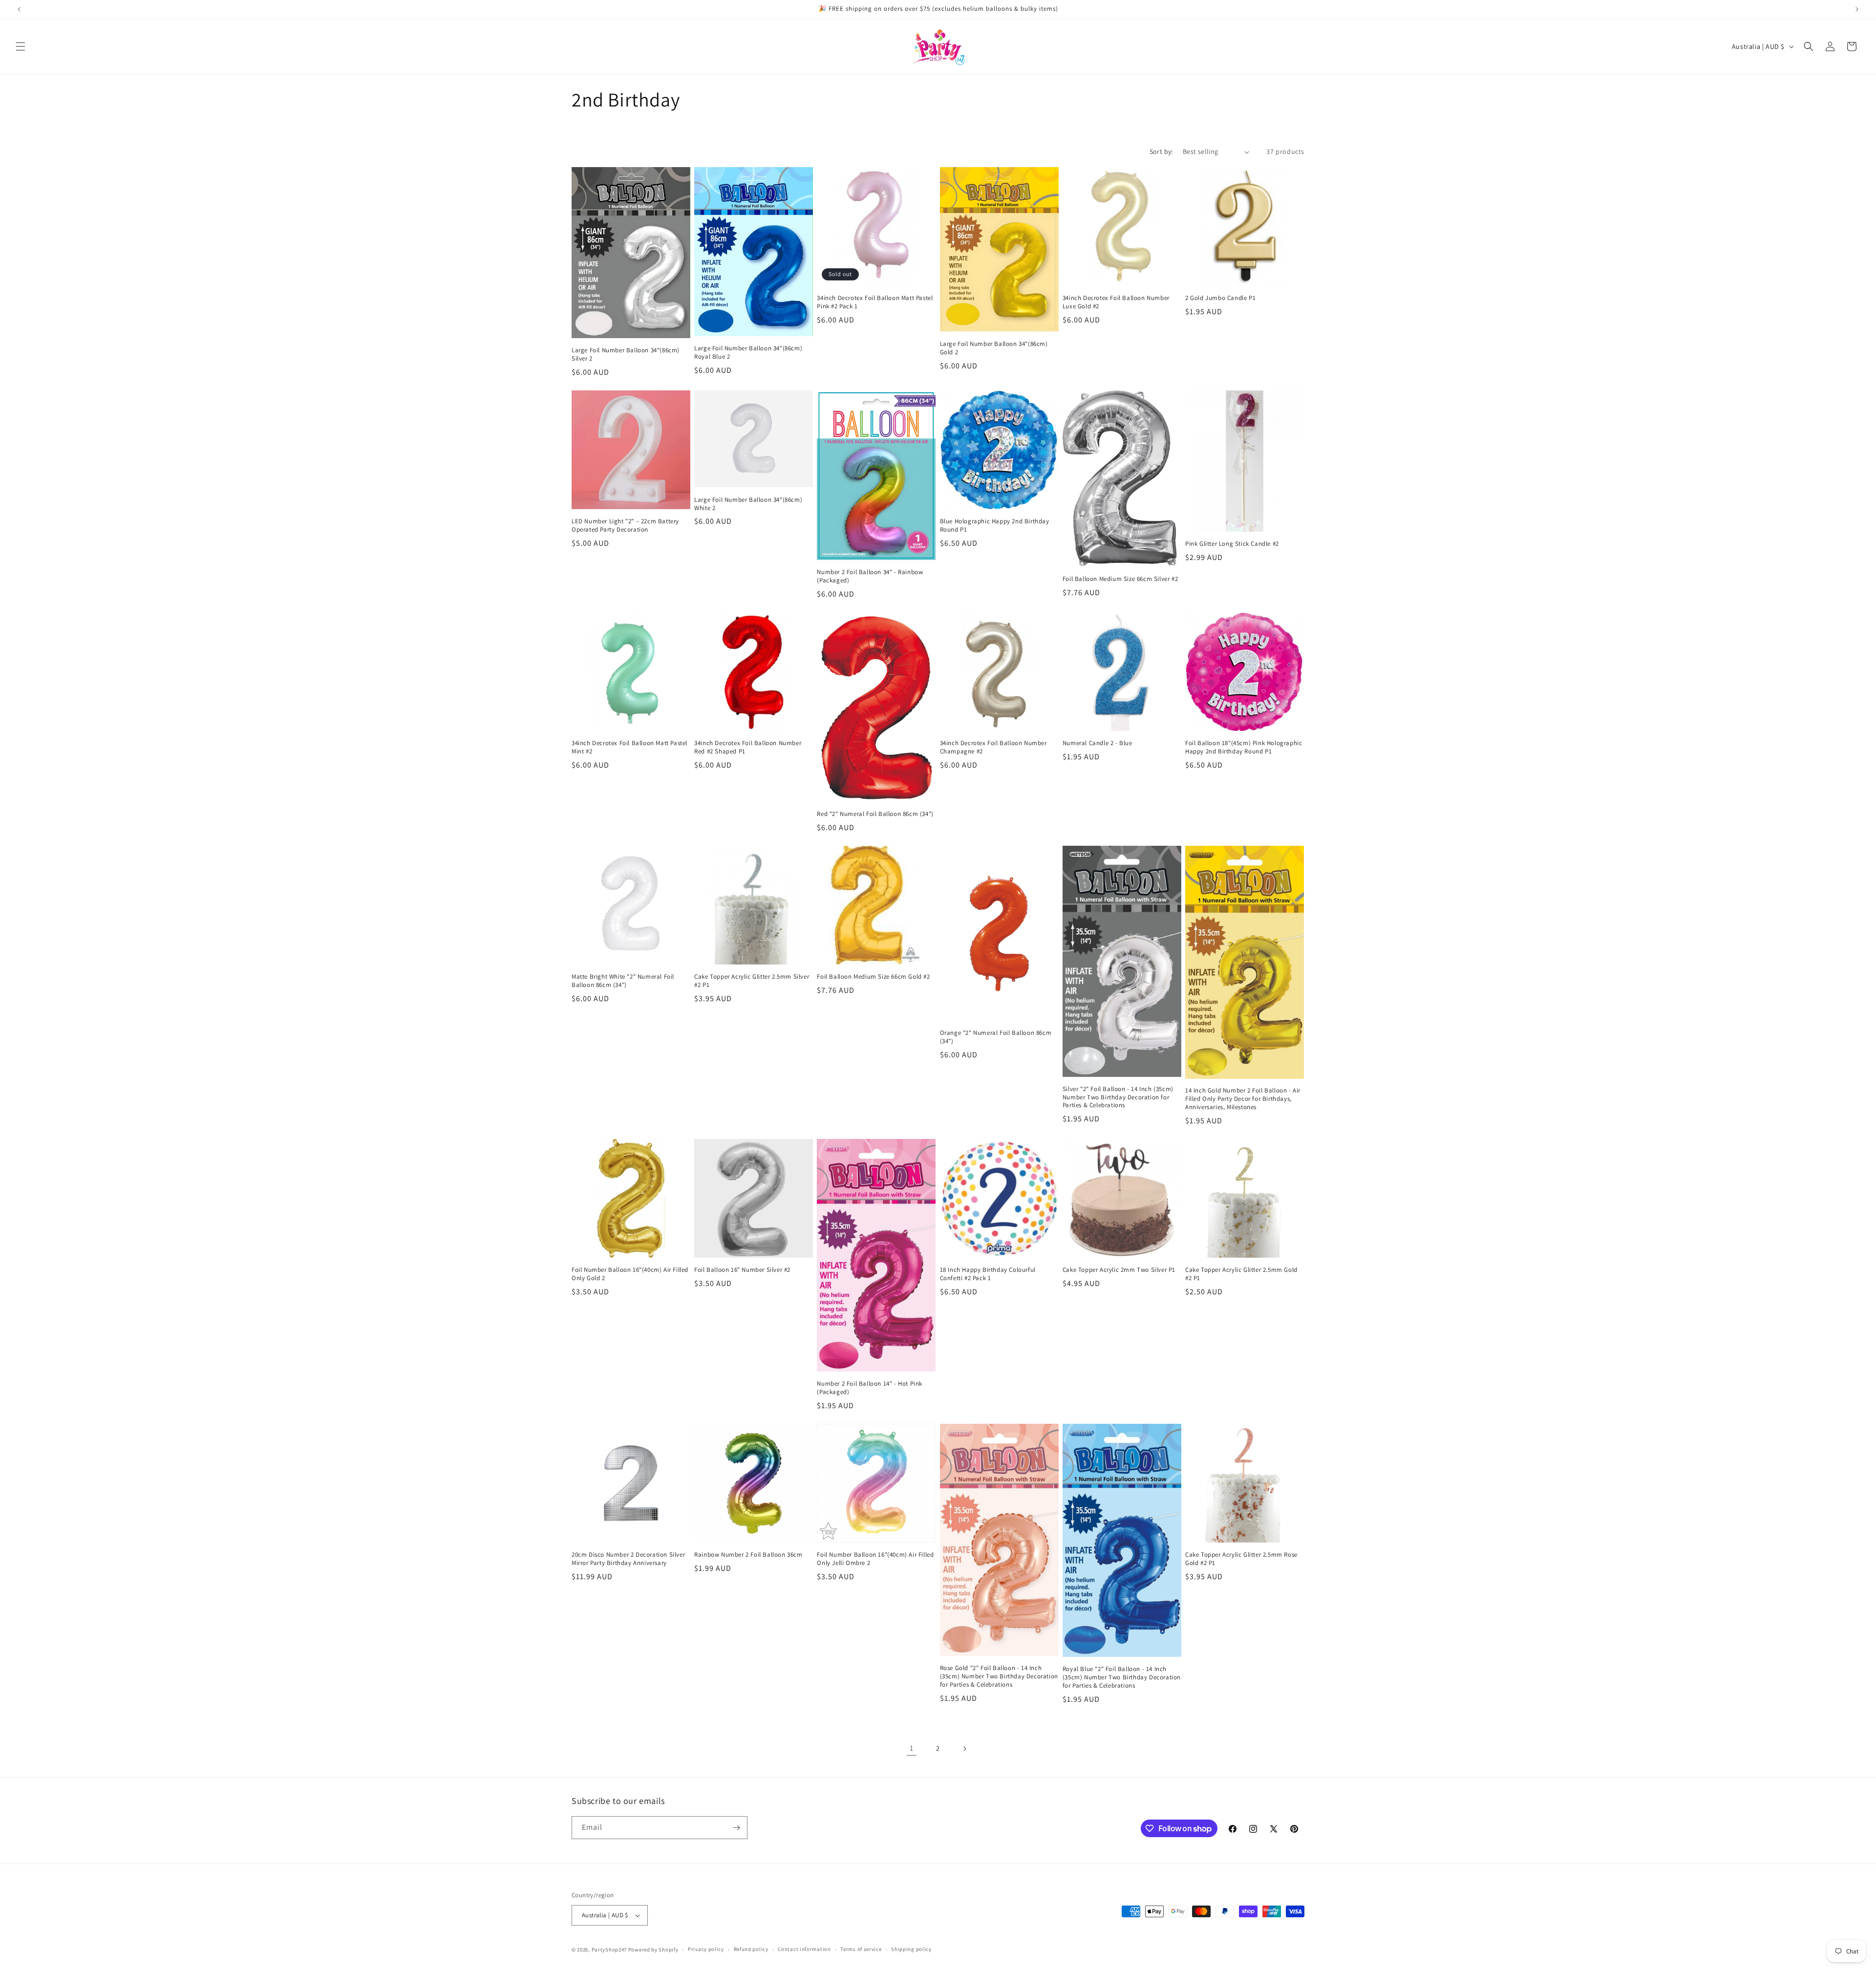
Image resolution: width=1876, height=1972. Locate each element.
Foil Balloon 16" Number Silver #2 (742, 1270)
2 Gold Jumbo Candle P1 (1220, 298)
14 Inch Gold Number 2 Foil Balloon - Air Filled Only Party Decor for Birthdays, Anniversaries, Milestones (1243, 1099)
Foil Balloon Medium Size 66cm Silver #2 (1120, 579)
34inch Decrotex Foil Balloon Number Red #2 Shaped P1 (748, 747)
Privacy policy (706, 1949)
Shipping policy (911, 1949)
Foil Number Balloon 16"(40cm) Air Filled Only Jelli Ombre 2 (875, 1559)
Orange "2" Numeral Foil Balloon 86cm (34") (996, 1037)
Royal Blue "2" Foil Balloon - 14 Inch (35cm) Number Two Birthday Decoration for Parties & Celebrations (1122, 1677)
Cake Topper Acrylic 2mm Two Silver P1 (1119, 1270)
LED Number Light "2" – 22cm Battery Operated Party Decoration (625, 525)
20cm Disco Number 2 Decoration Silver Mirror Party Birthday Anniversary (628, 1559)
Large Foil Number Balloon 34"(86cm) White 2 (748, 504)
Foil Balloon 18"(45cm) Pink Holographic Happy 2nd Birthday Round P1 (1244, 747)
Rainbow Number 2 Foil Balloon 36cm (748, 1555)
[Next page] (964, 1749)
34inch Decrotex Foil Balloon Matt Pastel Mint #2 (629, 747)
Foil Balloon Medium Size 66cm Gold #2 (873, 977)
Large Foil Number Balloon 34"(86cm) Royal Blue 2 (748, 353)
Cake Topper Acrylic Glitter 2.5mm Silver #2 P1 (752, 981)
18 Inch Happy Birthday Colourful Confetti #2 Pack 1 (988, 1274)
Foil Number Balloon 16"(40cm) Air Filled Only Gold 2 (630, 1274)
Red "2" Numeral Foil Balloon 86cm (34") (875, 814)
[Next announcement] (1857, 9)
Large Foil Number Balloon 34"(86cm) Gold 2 (994, 348)
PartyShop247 (609, 1950)
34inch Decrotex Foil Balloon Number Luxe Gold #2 (1116, 302)
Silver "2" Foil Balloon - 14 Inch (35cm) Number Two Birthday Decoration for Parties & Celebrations (1118, 1097)
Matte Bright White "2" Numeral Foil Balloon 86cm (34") (623, 981)
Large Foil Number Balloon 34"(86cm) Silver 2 (626, 354)
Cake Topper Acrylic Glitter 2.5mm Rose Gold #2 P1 (1241, 1559)
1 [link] (912, 1748)
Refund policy (751, 1949)
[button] (21, 46)
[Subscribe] (736, 1828)
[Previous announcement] (19, 9)
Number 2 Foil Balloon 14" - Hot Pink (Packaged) (870, 1388)
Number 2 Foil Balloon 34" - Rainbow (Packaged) (870, 576)
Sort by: (1161, 151)
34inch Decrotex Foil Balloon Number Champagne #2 (993, 747)
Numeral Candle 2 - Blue (1098, 743)
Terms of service (861, 1949)
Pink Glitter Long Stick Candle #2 (1232, 544)
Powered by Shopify (653, 1950)
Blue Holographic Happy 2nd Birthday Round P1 (995, 525)
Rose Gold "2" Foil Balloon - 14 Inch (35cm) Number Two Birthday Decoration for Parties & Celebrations (999, 1676)
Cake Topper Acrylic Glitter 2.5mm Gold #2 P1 (1241, 1274)
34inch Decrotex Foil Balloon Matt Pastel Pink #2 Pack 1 (875, 302)
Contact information (804, 1949)
